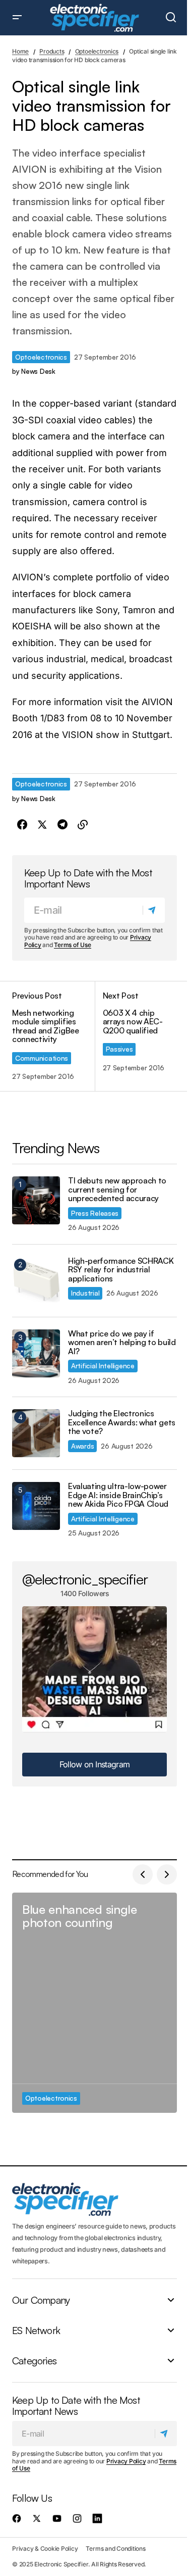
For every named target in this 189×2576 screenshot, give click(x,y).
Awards (82, 1446)
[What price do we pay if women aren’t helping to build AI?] (36, 1353)
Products (52, 51)
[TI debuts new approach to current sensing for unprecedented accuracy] (36, 1200)
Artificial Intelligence (103, 1366)
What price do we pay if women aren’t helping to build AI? (122, 1343)
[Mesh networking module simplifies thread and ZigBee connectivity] (53, 1036)
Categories (34, 2361)
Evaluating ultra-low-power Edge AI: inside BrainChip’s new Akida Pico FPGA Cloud (118, 1495)
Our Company (41, 2300)
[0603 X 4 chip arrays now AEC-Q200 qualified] (136, 1036)
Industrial (85, 1293)
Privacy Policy (126, 2461)
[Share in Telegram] (62, 825)
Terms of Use (72, 945)
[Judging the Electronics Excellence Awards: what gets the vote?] (36, 1433)
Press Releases (95, 1213)
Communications (42, 1058)
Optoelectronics (97, 51)
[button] (17, 18)
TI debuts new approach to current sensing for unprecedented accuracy (117, 1190)
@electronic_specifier (85, 1579)
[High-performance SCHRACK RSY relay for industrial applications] (36, 1281)
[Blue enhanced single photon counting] (94, 2003)
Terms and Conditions (115, 2548)
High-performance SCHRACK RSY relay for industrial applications (121, 1270)
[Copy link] (83, 825)
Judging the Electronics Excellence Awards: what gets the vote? (122, 1423)
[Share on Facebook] (22, 825)
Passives (119, 1049)
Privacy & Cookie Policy (45, 2548)
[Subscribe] (153, 910)
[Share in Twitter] (42, 825)
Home (20, 51)
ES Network (36, 2331)
